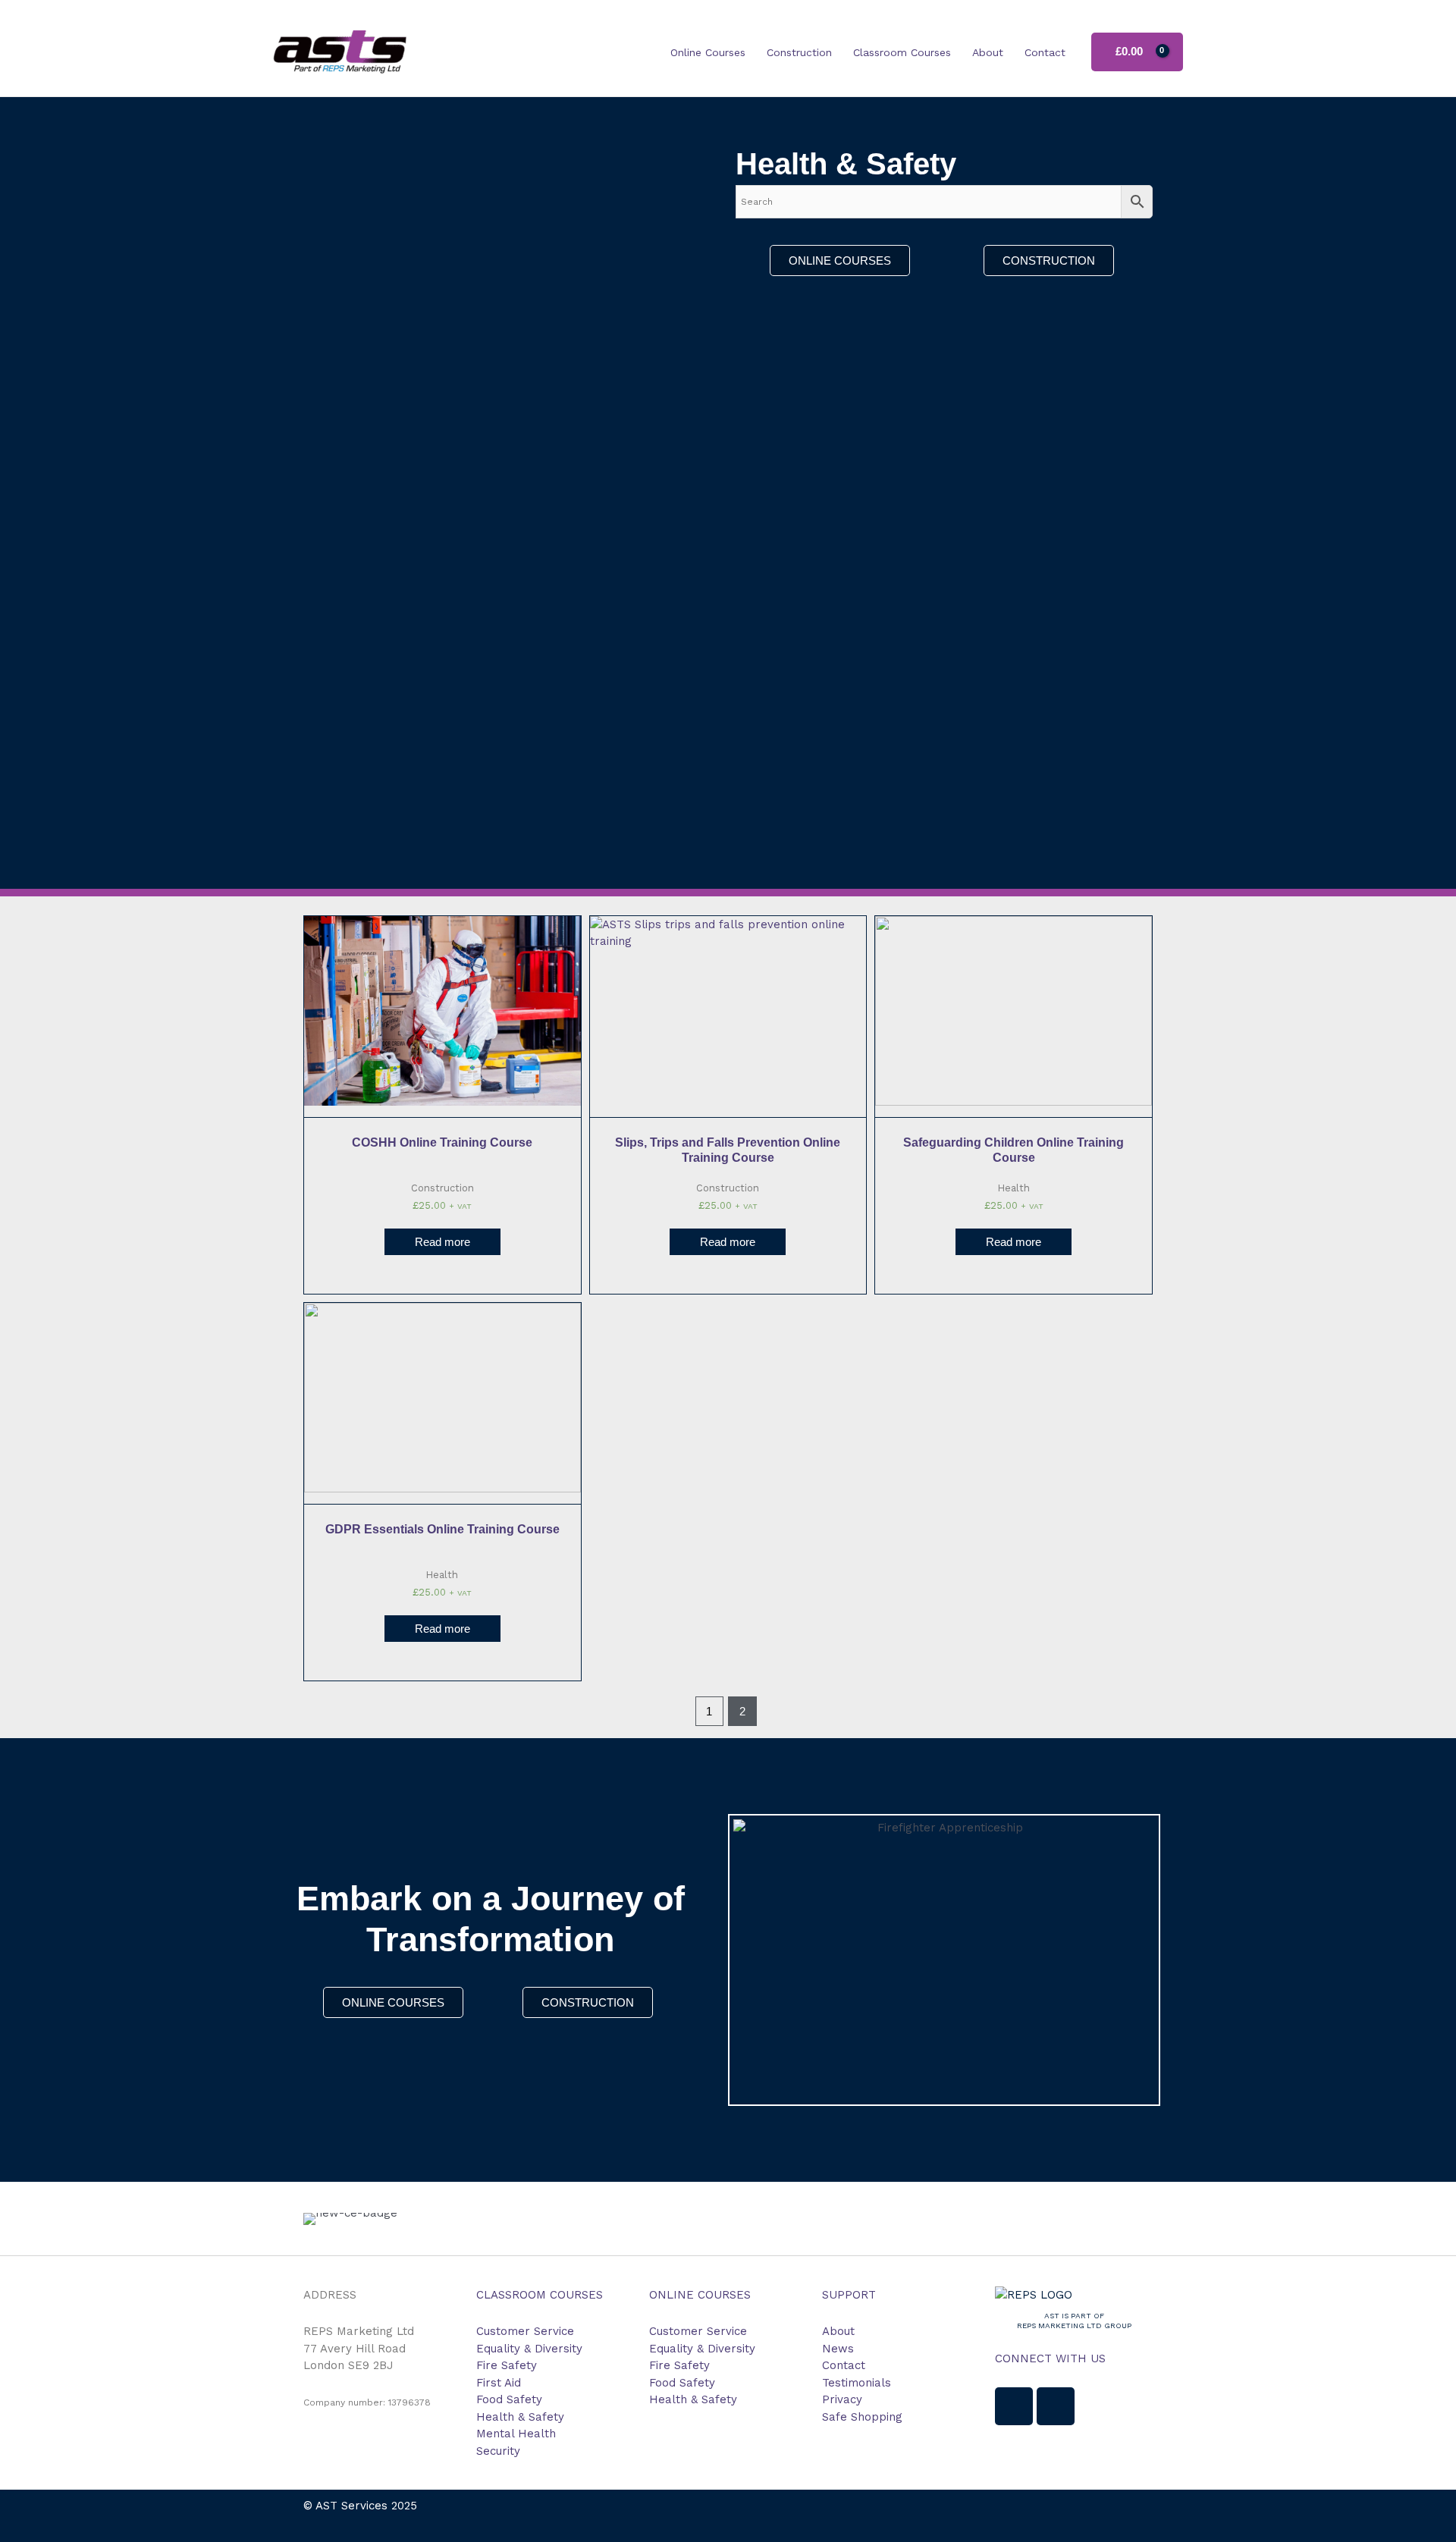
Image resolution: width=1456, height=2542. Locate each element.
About (988, 52)
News (838, 2349)
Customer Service (525, 2331)
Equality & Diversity (529, 2349)
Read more (442, 1242)
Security (498, 2451)
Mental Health (516, 2434)
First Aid (499, 2383)
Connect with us (1050, 2358)
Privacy (842, 2399)
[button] (318, 2219)
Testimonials (857, 2383)
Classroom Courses (902, 52)
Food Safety (509, 2399)
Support (849, 2295)
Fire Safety (507, 2365)
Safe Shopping (862, 2417)
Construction (799, 52)
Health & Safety (520, 2417)
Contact (1045, 52)
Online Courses (708, 52)
